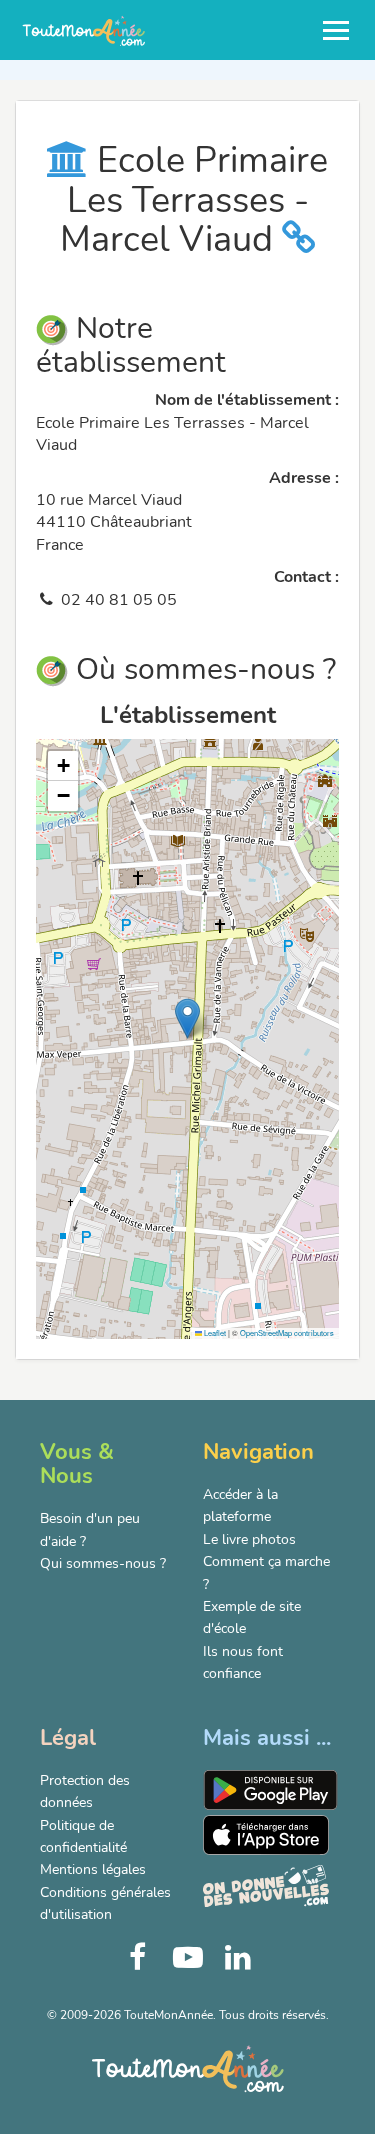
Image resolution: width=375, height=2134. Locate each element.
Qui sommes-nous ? (103, 1563)
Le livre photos (249, 1539)
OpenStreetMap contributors (287, 1332)
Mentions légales (93, 1869)
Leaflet (214, 1332)
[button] (187, 1018)
